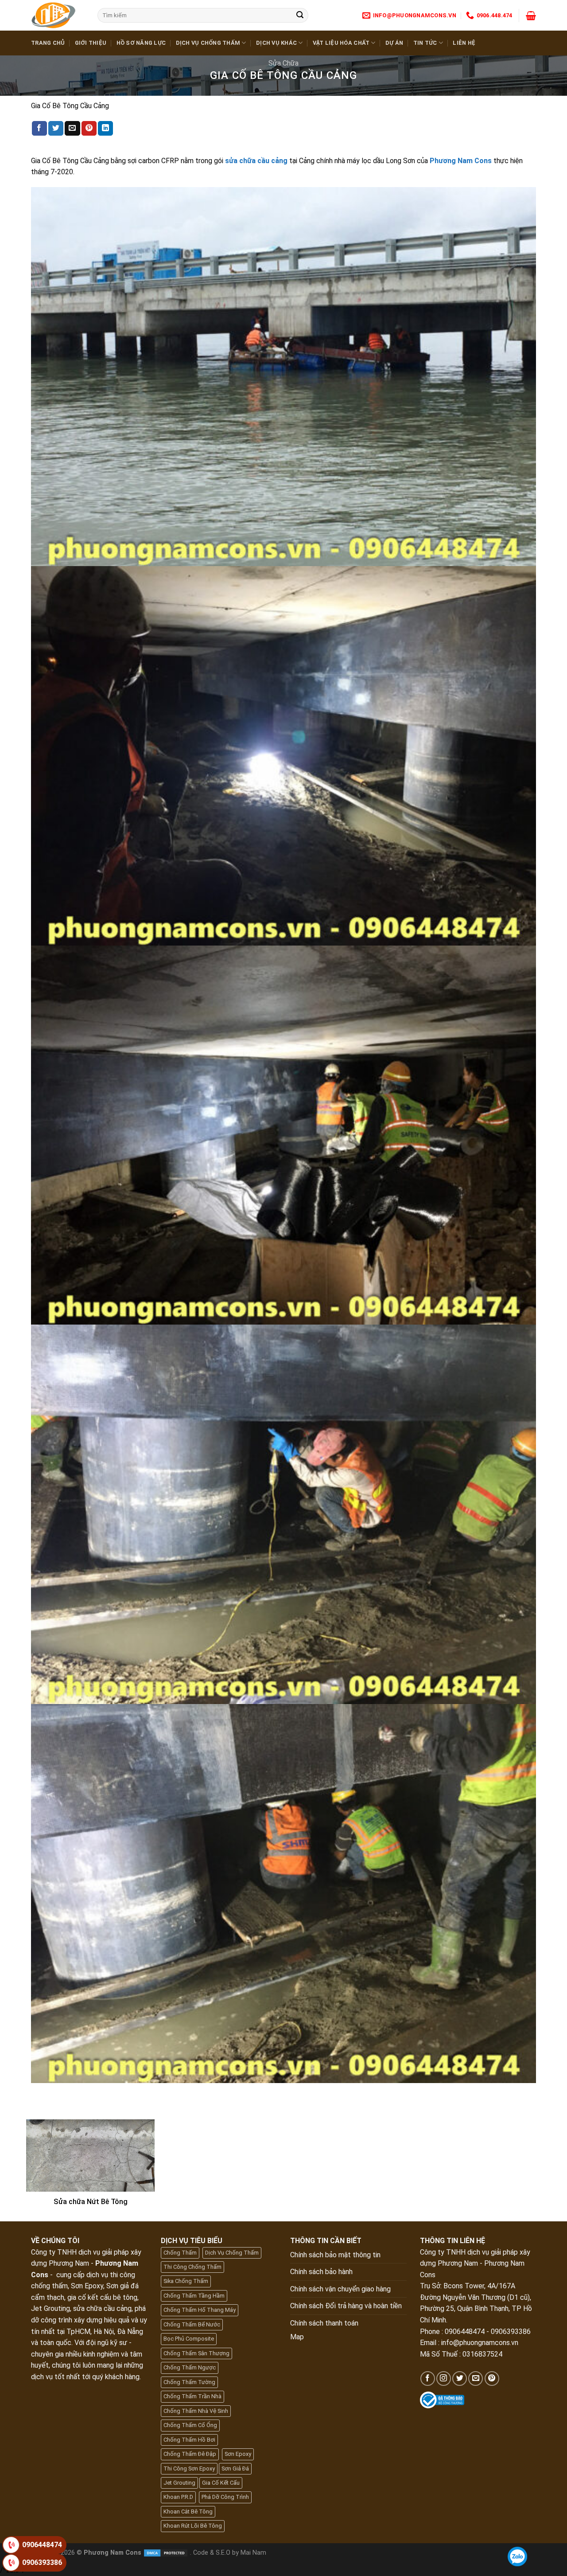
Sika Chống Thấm (186, 2281)
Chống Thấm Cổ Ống (190, 2425)
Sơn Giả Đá (235, 2469)
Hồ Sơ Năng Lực (141, 43)
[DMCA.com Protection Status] (166, 2553)
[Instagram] (444, 2379)
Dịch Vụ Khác (276, 43)
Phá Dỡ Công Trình (225, 2497)
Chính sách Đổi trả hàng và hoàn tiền (346, 2306)
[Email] (476, 2379)
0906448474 (42, 2545)
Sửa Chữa (283, 63)
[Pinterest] (492, 2379)
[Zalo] (517, 2556)
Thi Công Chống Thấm (192, 2267)
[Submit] (300, 16)
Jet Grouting (179, 2483)
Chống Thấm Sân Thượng (196, 2353)
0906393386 (42, 2562)
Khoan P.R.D (178, 2497)
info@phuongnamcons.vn (480, 2343)
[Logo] (58, 15)
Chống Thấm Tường (189, 2382)
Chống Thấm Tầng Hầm (194, 2296)
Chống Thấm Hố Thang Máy (200, 2310)
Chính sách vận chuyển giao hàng (340, 2289)
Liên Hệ (464, 43)
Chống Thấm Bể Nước (192, 2324)
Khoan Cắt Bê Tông (188, 2512)
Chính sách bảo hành (321, 2272)
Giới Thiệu (91, 43)
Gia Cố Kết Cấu (221, 2483)
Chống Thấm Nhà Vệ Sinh (196, 2411)
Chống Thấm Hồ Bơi (189, 2440)
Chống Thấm (180, 2253)
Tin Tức (425, 43)
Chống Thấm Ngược (190, 2367)
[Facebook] (428, 2379)
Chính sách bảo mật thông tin (335, 2255)
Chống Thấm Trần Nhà (192, 2396)
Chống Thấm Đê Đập (190, 2454)
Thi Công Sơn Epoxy (189, 2469)
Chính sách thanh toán (324, 2323)
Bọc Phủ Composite (189, 2339)
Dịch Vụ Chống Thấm (208, 43)
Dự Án (394, 43)
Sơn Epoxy (238, 2454)
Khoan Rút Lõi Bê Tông (193, 2526)
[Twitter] (460, 2379)
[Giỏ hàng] (531, 16)
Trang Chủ (48, 43)
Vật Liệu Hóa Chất (341, 43)
